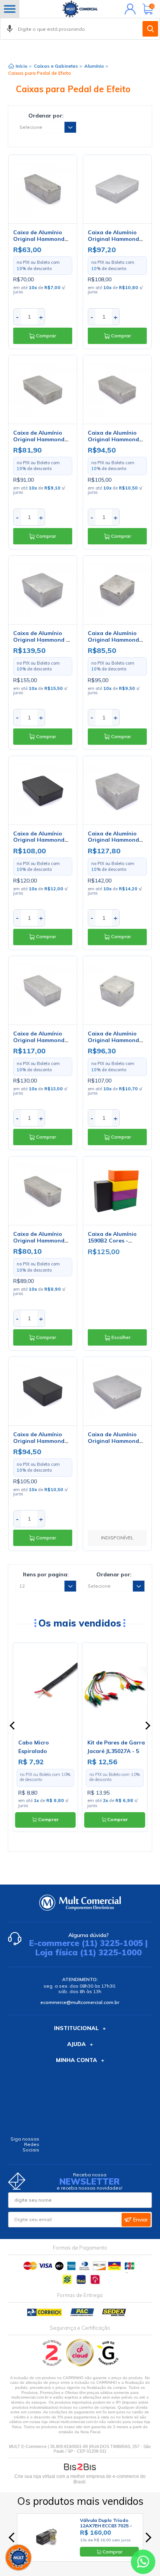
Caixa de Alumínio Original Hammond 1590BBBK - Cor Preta (43, 840)
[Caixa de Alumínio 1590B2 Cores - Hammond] (117, 1191)
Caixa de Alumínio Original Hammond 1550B (39, 439)
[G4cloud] (81, 2365)
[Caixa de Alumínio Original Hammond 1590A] (43, 1191)
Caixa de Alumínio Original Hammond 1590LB (113, 1040)
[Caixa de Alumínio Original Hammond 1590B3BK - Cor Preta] (43, 1391)
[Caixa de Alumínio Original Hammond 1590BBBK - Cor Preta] (43, 790)
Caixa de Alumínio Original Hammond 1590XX (113, 1441)
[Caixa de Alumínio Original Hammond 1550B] (43, 390)
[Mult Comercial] (80, 9)
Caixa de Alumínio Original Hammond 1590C (113, 840)
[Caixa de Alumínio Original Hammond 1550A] (43, 189)
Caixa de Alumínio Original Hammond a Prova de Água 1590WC (41, 643)
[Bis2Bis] (52, 2365)
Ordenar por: (46, 116)
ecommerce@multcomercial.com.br (80, 2002)
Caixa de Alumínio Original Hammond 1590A (39, 1241)
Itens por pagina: (46, 1574)
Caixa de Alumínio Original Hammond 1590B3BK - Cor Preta (42, 1441)
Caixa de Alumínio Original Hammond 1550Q (113, 640)
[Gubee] (108, 2365)
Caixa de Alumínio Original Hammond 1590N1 (39, 1040)
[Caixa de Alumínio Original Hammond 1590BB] (117, 189)
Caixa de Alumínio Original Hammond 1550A (39, 239)
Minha (128, 9)
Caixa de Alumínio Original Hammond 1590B (113, 439)
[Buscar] (150, 29)
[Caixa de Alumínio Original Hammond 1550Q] (117, 590)
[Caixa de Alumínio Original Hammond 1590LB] (117, 990)
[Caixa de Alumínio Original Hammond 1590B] (117, 390)
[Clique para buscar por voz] (10, 29)
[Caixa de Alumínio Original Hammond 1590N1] (43, 990)
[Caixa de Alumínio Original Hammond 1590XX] (117, 1391)
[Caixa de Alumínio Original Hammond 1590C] (117, 790)
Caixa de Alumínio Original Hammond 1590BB (113, 239)
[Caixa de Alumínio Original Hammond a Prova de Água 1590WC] (43, 590)
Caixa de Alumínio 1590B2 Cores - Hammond (112, 1241)
